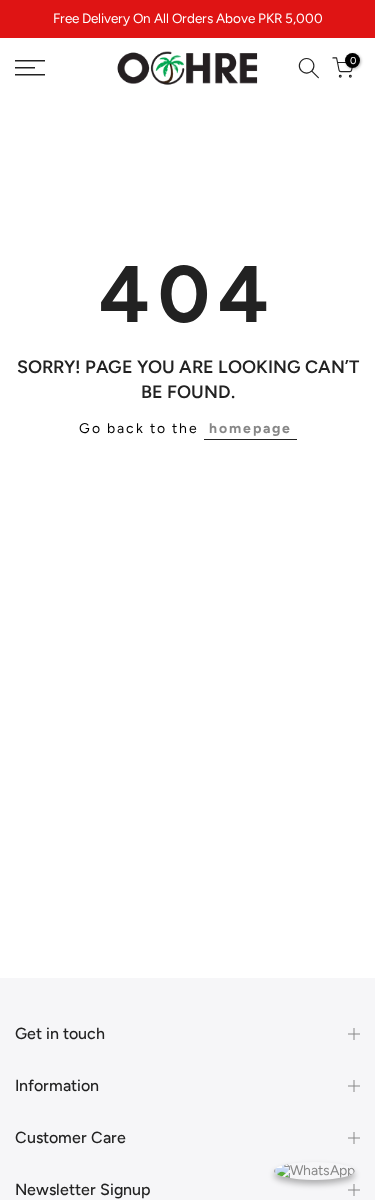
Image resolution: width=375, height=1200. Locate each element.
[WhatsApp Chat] (314, 1169)
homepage (250, 428)
